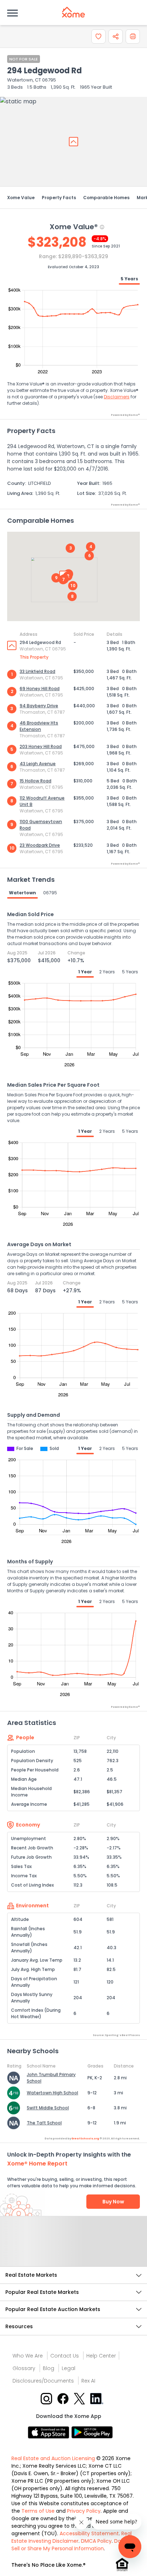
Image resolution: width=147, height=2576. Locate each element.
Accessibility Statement (89, 2533)
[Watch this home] (98, 36)
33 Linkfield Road (37, 671)
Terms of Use (38, 2511)
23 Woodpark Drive (40, 845)
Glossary (24, 2368)
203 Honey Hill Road (41, 746)
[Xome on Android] (92, 2432)
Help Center (101, 2356)
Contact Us (65, 2356)
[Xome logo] (73, 12)
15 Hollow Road (36, 781)
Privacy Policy (84, 2511)
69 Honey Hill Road (40, 689)
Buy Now (113, 2202)
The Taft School (44, 2123)
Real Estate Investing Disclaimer (72, 2537)
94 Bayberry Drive (39, 706)
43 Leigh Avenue (38, 764)
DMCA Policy (96, 2541)
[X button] (80, 2398)
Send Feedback (74, 2248)
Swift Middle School (48, 2108)
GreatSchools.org (85, 2139)
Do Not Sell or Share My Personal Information (71, 2545)
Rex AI (88, 2381)
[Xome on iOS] (50, 2432)
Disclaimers (117, 397)
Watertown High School (52, 2093)
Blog (49, 2368)
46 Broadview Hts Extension (39, 726)
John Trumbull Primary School (51, 2078)
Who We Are (28, 2356)
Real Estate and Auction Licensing (53, 2458)
